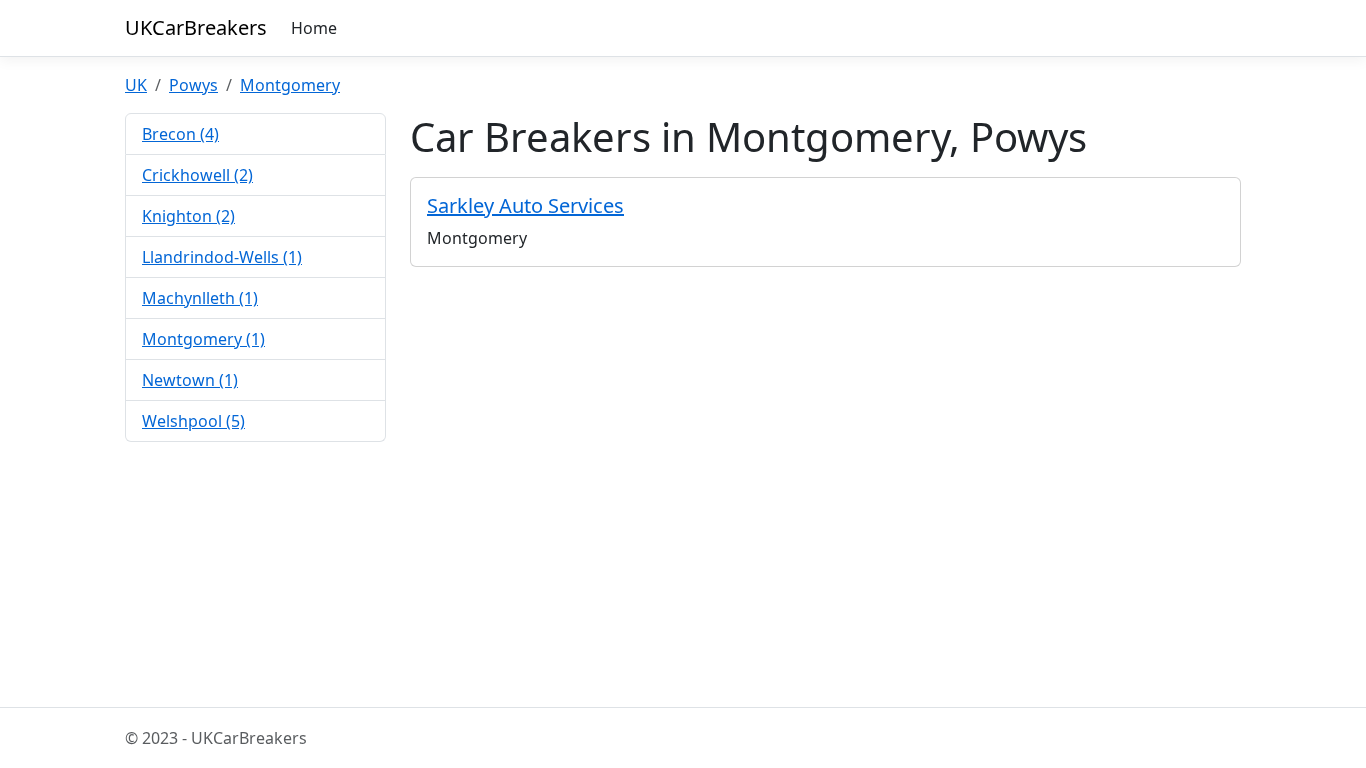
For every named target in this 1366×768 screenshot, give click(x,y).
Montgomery (290, 85)
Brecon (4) (180, 134)
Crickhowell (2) (197, 175)
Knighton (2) (188, 216)
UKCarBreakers (196, 27)
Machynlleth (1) (200, 298)
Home (314, 28)
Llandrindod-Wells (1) (222, 257)
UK (136, 85)
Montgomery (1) (203, 339)
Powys (193, 85)
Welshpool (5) (193, 421)
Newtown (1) (190, 380)
